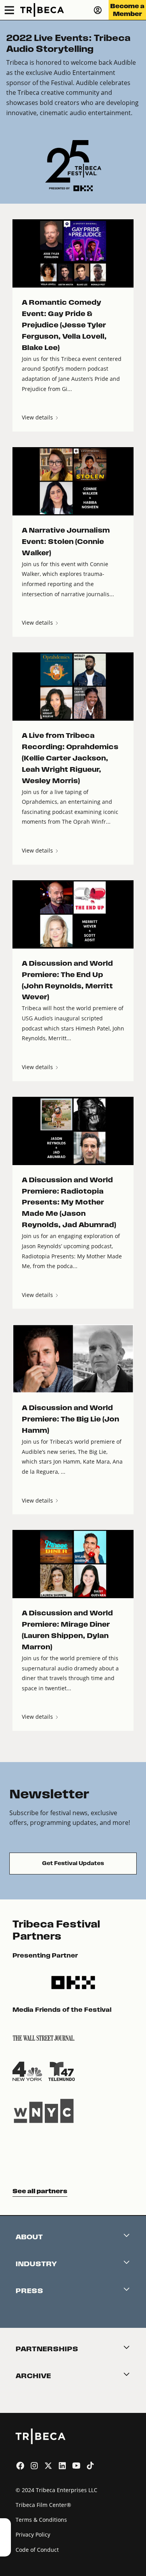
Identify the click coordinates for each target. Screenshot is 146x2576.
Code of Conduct (37, 2550)
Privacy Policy (33, 2534)
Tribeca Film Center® (43, 2505)
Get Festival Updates (73, 1863)
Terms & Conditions (41, 2520)
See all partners (40, 2191)
